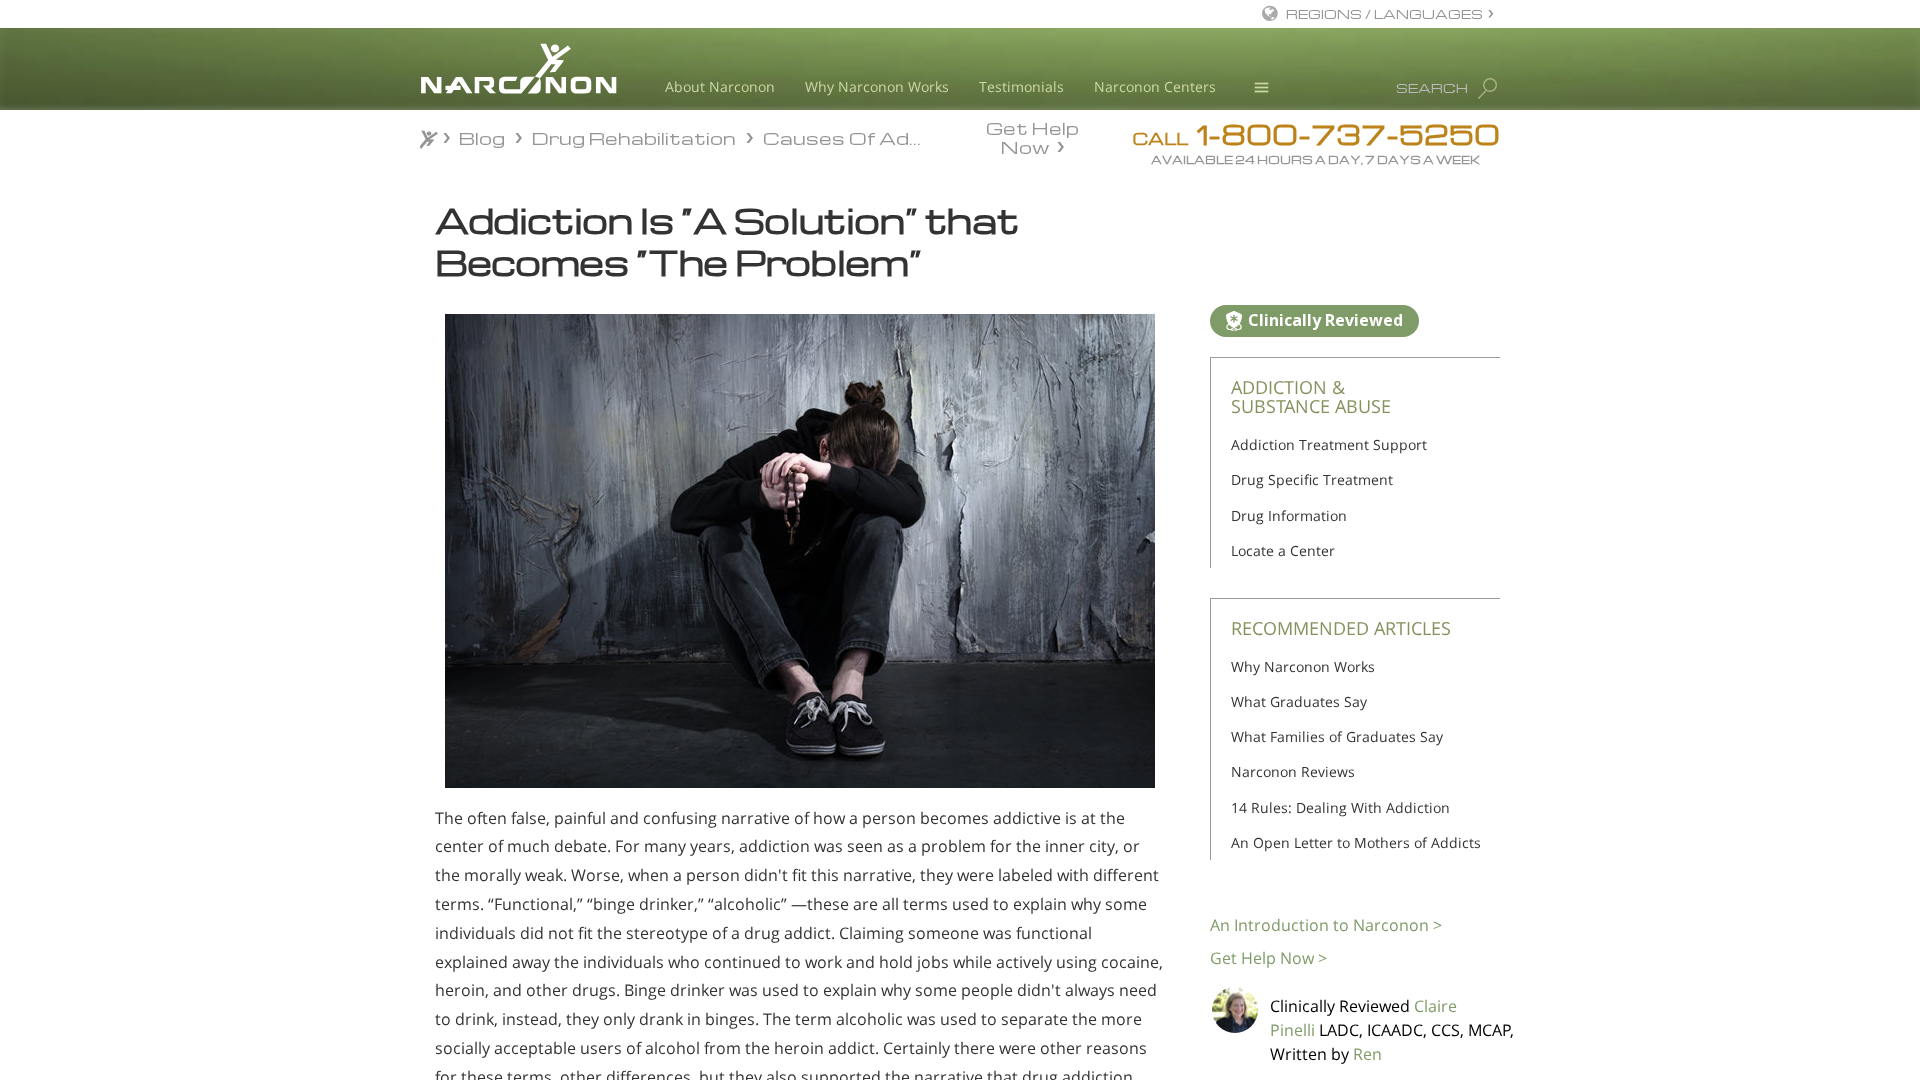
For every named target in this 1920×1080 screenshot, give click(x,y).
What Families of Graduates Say (1337, 736)
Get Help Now (1032, 136)
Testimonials (1021, 86)
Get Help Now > (1268, 958)
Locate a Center (1283, 550)
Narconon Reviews (1293, 771)
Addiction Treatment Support (1329, 444)
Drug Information (1289, 515)
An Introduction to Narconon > (1326, 925)
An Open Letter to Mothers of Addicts (1356, 842)
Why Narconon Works (877, 86)
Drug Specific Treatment (1312, 479)
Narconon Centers (1155, 86)
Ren (1367, 1054)
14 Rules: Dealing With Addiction (1340, 807)
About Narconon (720, 86)
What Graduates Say (1299, 701)
